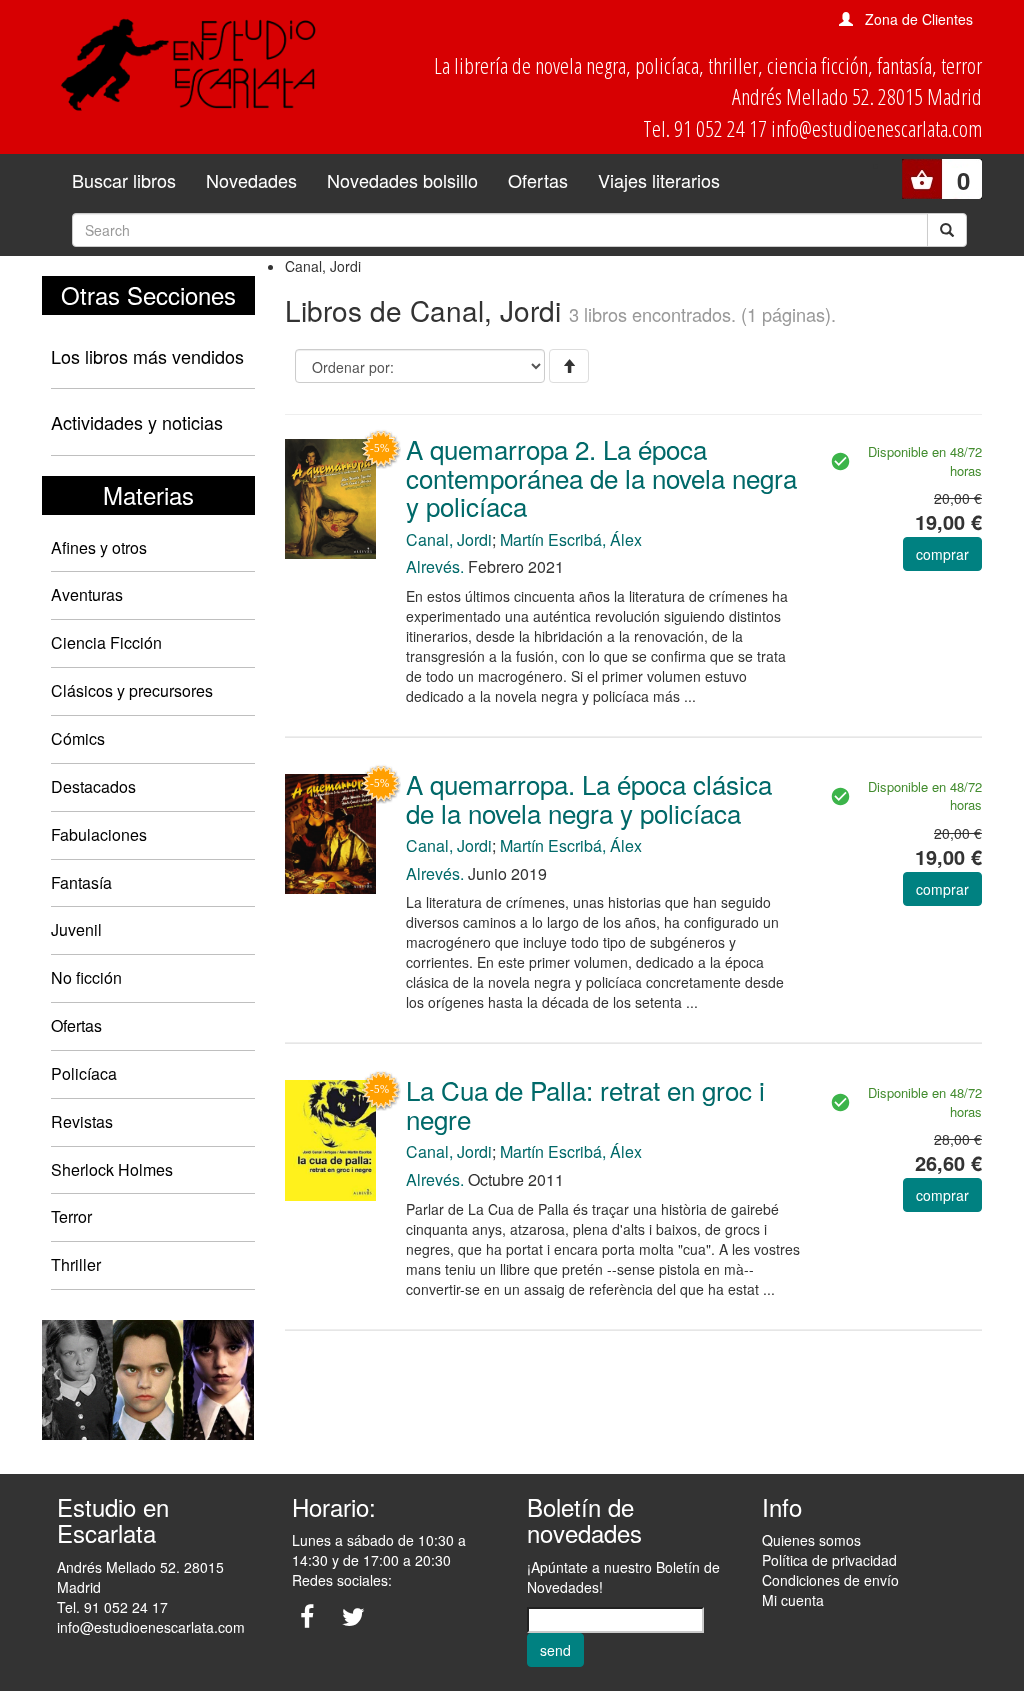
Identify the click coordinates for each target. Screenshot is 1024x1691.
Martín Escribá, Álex (571, 539)
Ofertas (538, 180)
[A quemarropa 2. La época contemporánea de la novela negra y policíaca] (330, 497)
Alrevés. (435, 566)
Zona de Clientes (919, 19)
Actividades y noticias (137, 422)
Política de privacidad (829, 1560)
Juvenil (76, 929)
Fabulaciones (99, 834)
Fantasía (81, 882)
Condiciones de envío (830, 1580)
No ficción (86, 977)
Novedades (251, 180)
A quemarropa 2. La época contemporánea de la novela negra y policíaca (601, 477)
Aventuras (87, 594)
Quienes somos (811, 1540)
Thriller (76, 1264)
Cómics (78, 738)
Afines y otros (99, 547)
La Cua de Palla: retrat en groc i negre (585, 1104)
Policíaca (84, 1073)
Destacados (93, 786)
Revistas (82, 1121)
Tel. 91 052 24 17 (112, 1607)
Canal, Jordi (449, 539)
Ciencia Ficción (106, 642)
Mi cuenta (793, 1600)
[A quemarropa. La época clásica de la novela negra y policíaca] (330, 832)
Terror (71, 1216)
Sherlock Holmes (112, 1169)
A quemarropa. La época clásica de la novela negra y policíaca (589, 798)
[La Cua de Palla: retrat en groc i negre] (330, 1138)
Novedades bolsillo (402, 180)
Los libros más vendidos (147, 356)
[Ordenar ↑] (569, 366)
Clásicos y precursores (132, 690)
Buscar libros (124, 180)
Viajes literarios (659, 180)
